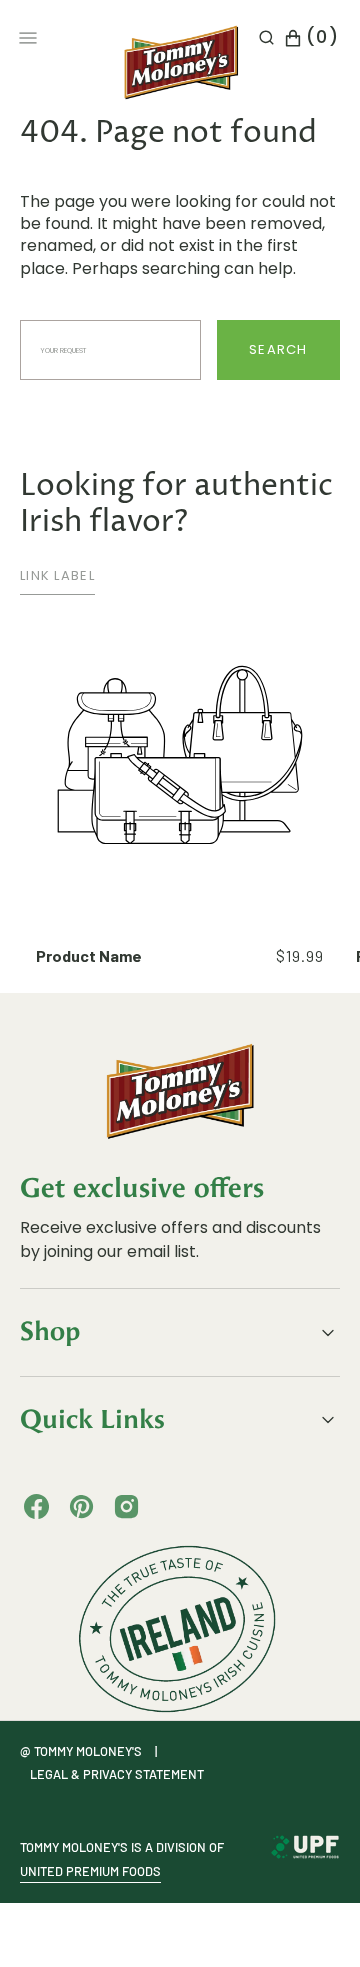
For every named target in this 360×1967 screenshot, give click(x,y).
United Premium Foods (90, 1871)
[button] (266, 38)
